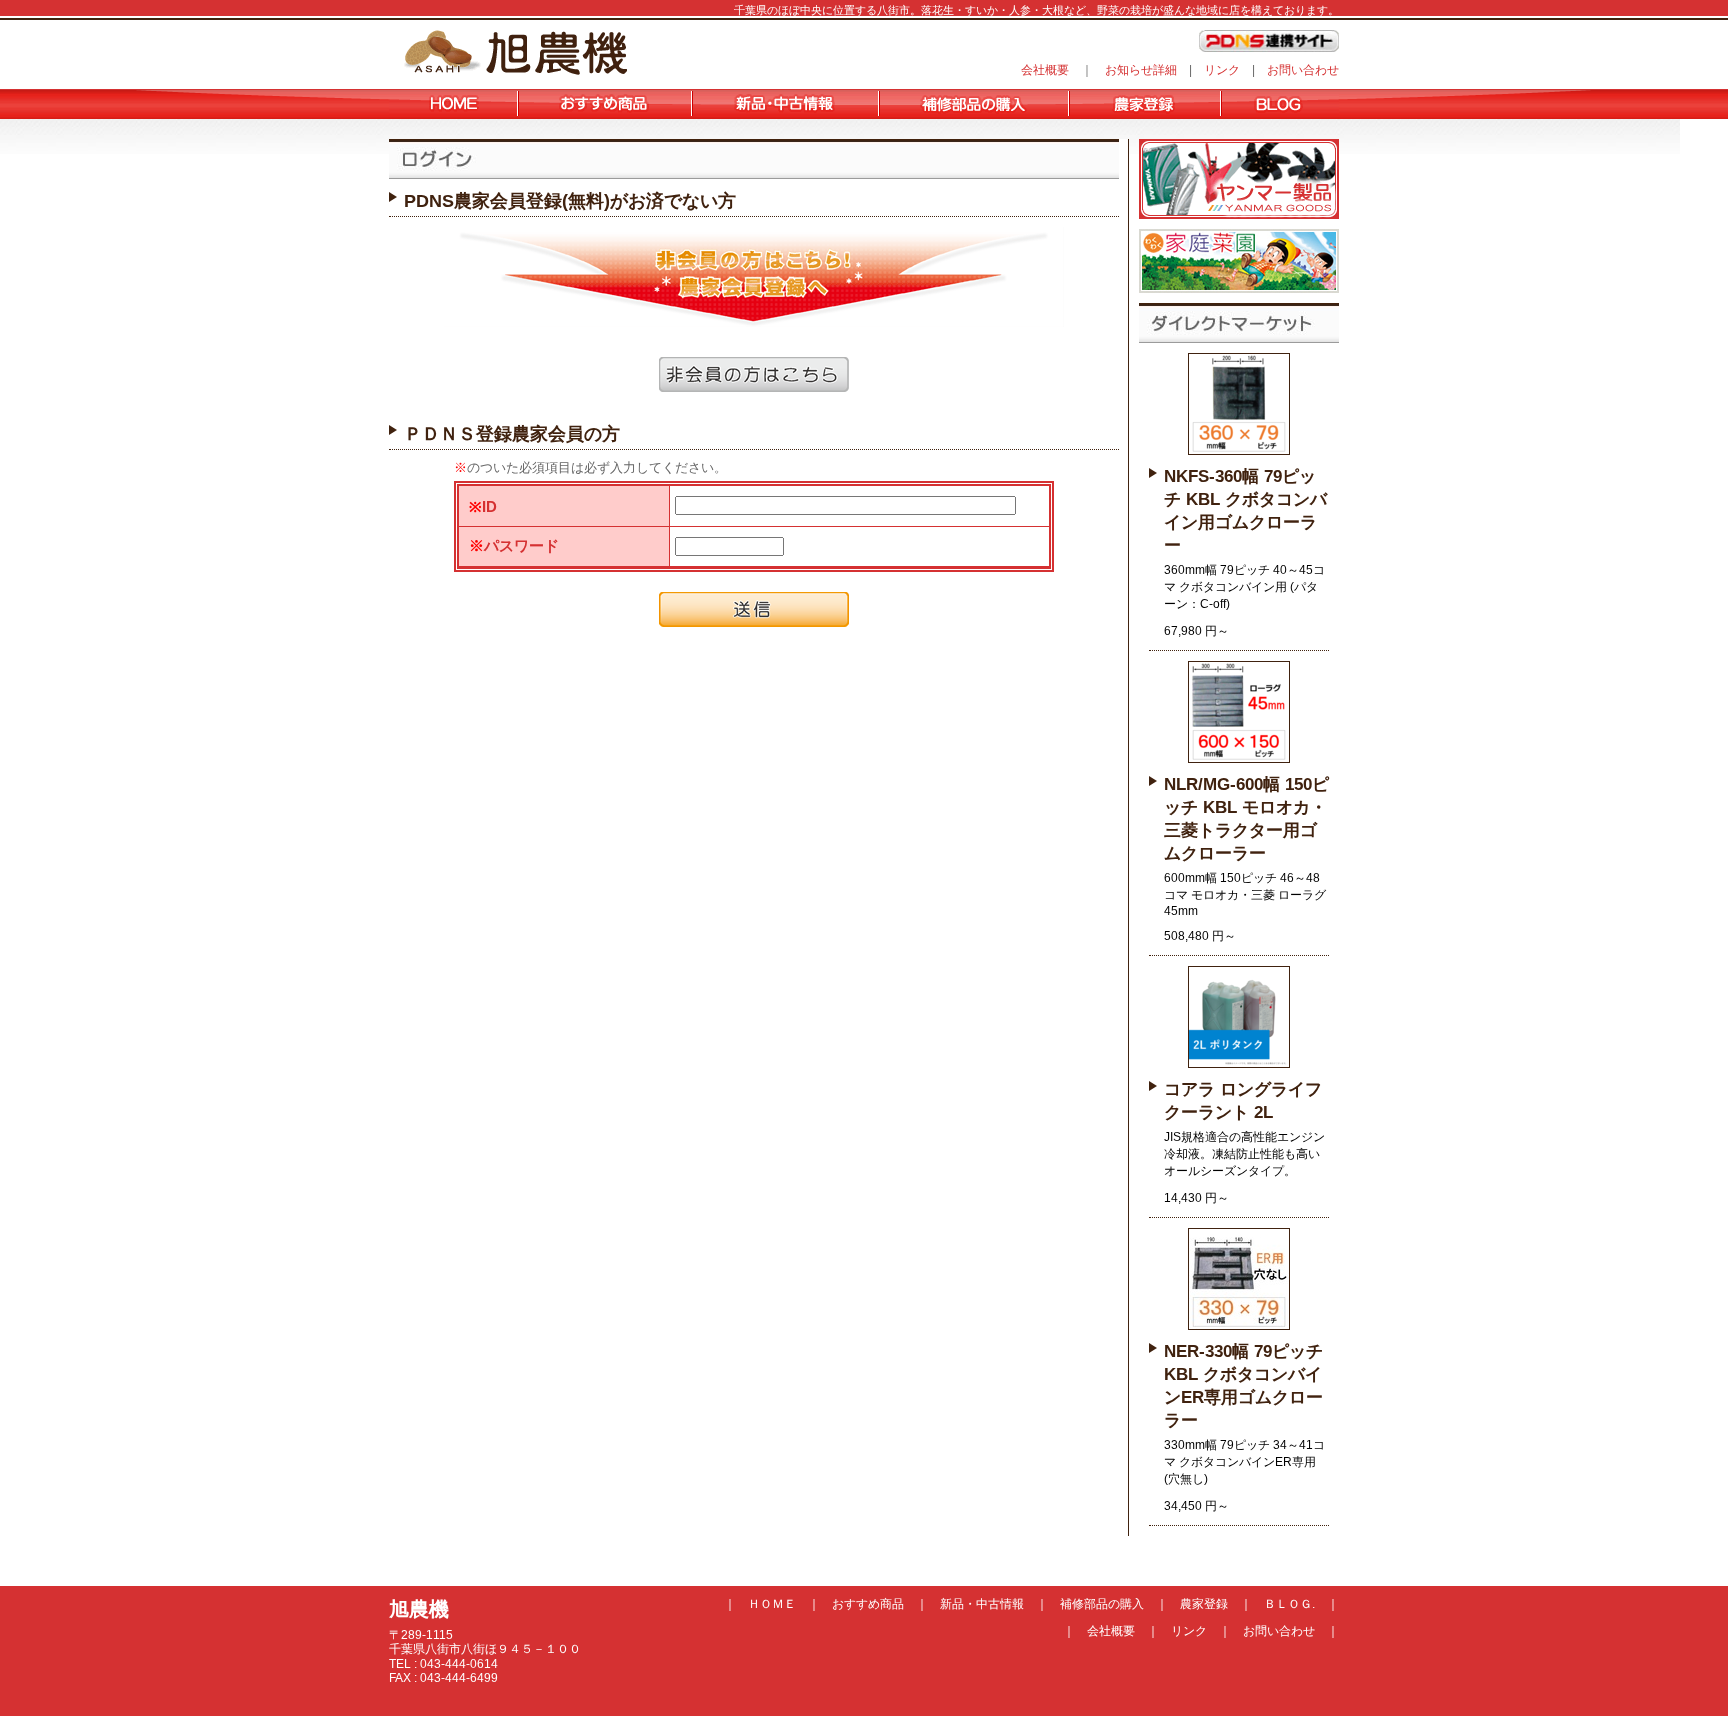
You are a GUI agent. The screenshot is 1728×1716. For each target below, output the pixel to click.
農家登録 (1204, 1604)
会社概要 (1045, 70)
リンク (1222, 70)
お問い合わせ (1303, 70)
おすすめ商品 (868, 1604)
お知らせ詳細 (1141, 70)
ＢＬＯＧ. (1289, 1604)
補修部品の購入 (1102, 1604)
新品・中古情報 (982, 1604)
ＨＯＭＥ (772, 1604)
